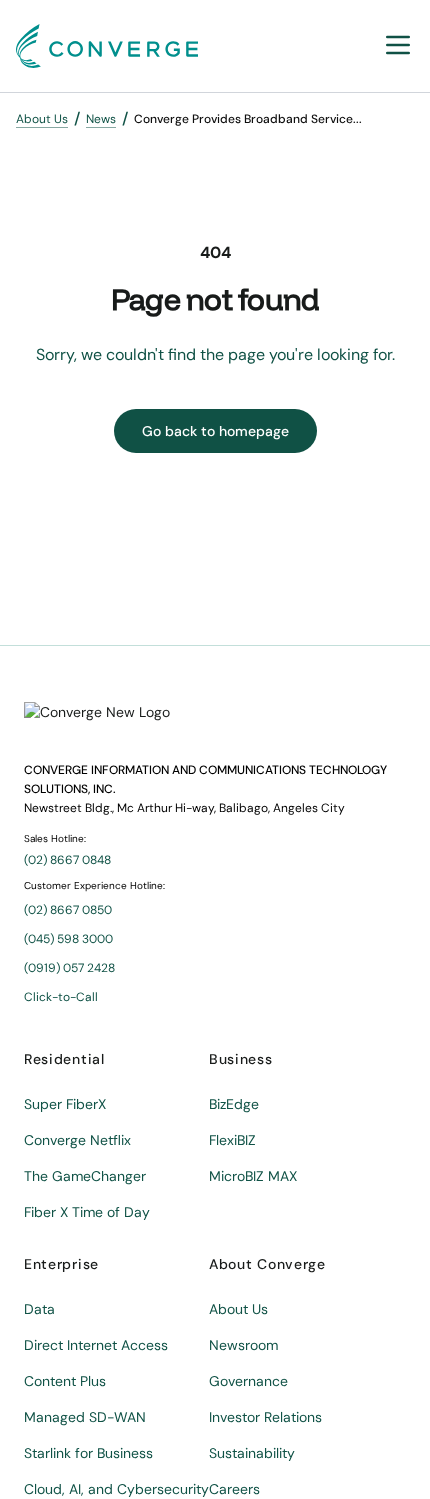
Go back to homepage (215, 431)
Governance (248, 1381)
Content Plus (65, 1381)
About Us (42, 119)
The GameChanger (85, 1176)
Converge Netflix (77, 1140)
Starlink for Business (88, 1453)
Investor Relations (265, 1417)
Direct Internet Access (96, 1345)
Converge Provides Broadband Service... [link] (248, 119)
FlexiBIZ (232, 1140)
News (101, 119)
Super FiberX (65, 1104)
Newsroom (243, 1345)
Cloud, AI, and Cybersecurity (116, 1489)
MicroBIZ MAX (253, 1176)
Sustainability (252, 1453)
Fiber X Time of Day (87, 1212)
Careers (234, 1489)
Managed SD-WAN (85, 1417)
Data (39, 1309)
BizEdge (234, 1104)
